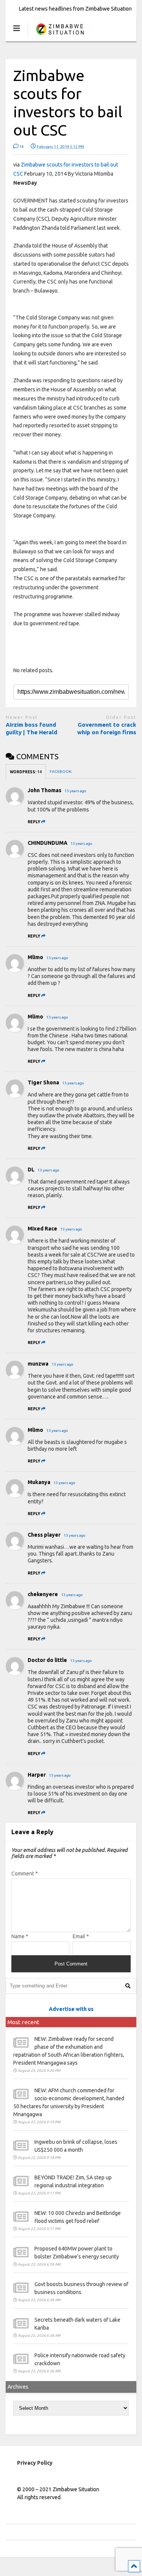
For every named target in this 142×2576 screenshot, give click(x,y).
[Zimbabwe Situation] (60, 36)
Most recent (23, 2022)
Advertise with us (71, 2009)
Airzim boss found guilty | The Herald (31, 728)
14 (21, 147)
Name (20, 1936)
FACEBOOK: (61, 772)
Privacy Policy (35, 2463)
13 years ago (75, 791)
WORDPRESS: (26, 772)
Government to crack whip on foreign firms (107, 728)
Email (81, 1936)
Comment (25, 1874)
